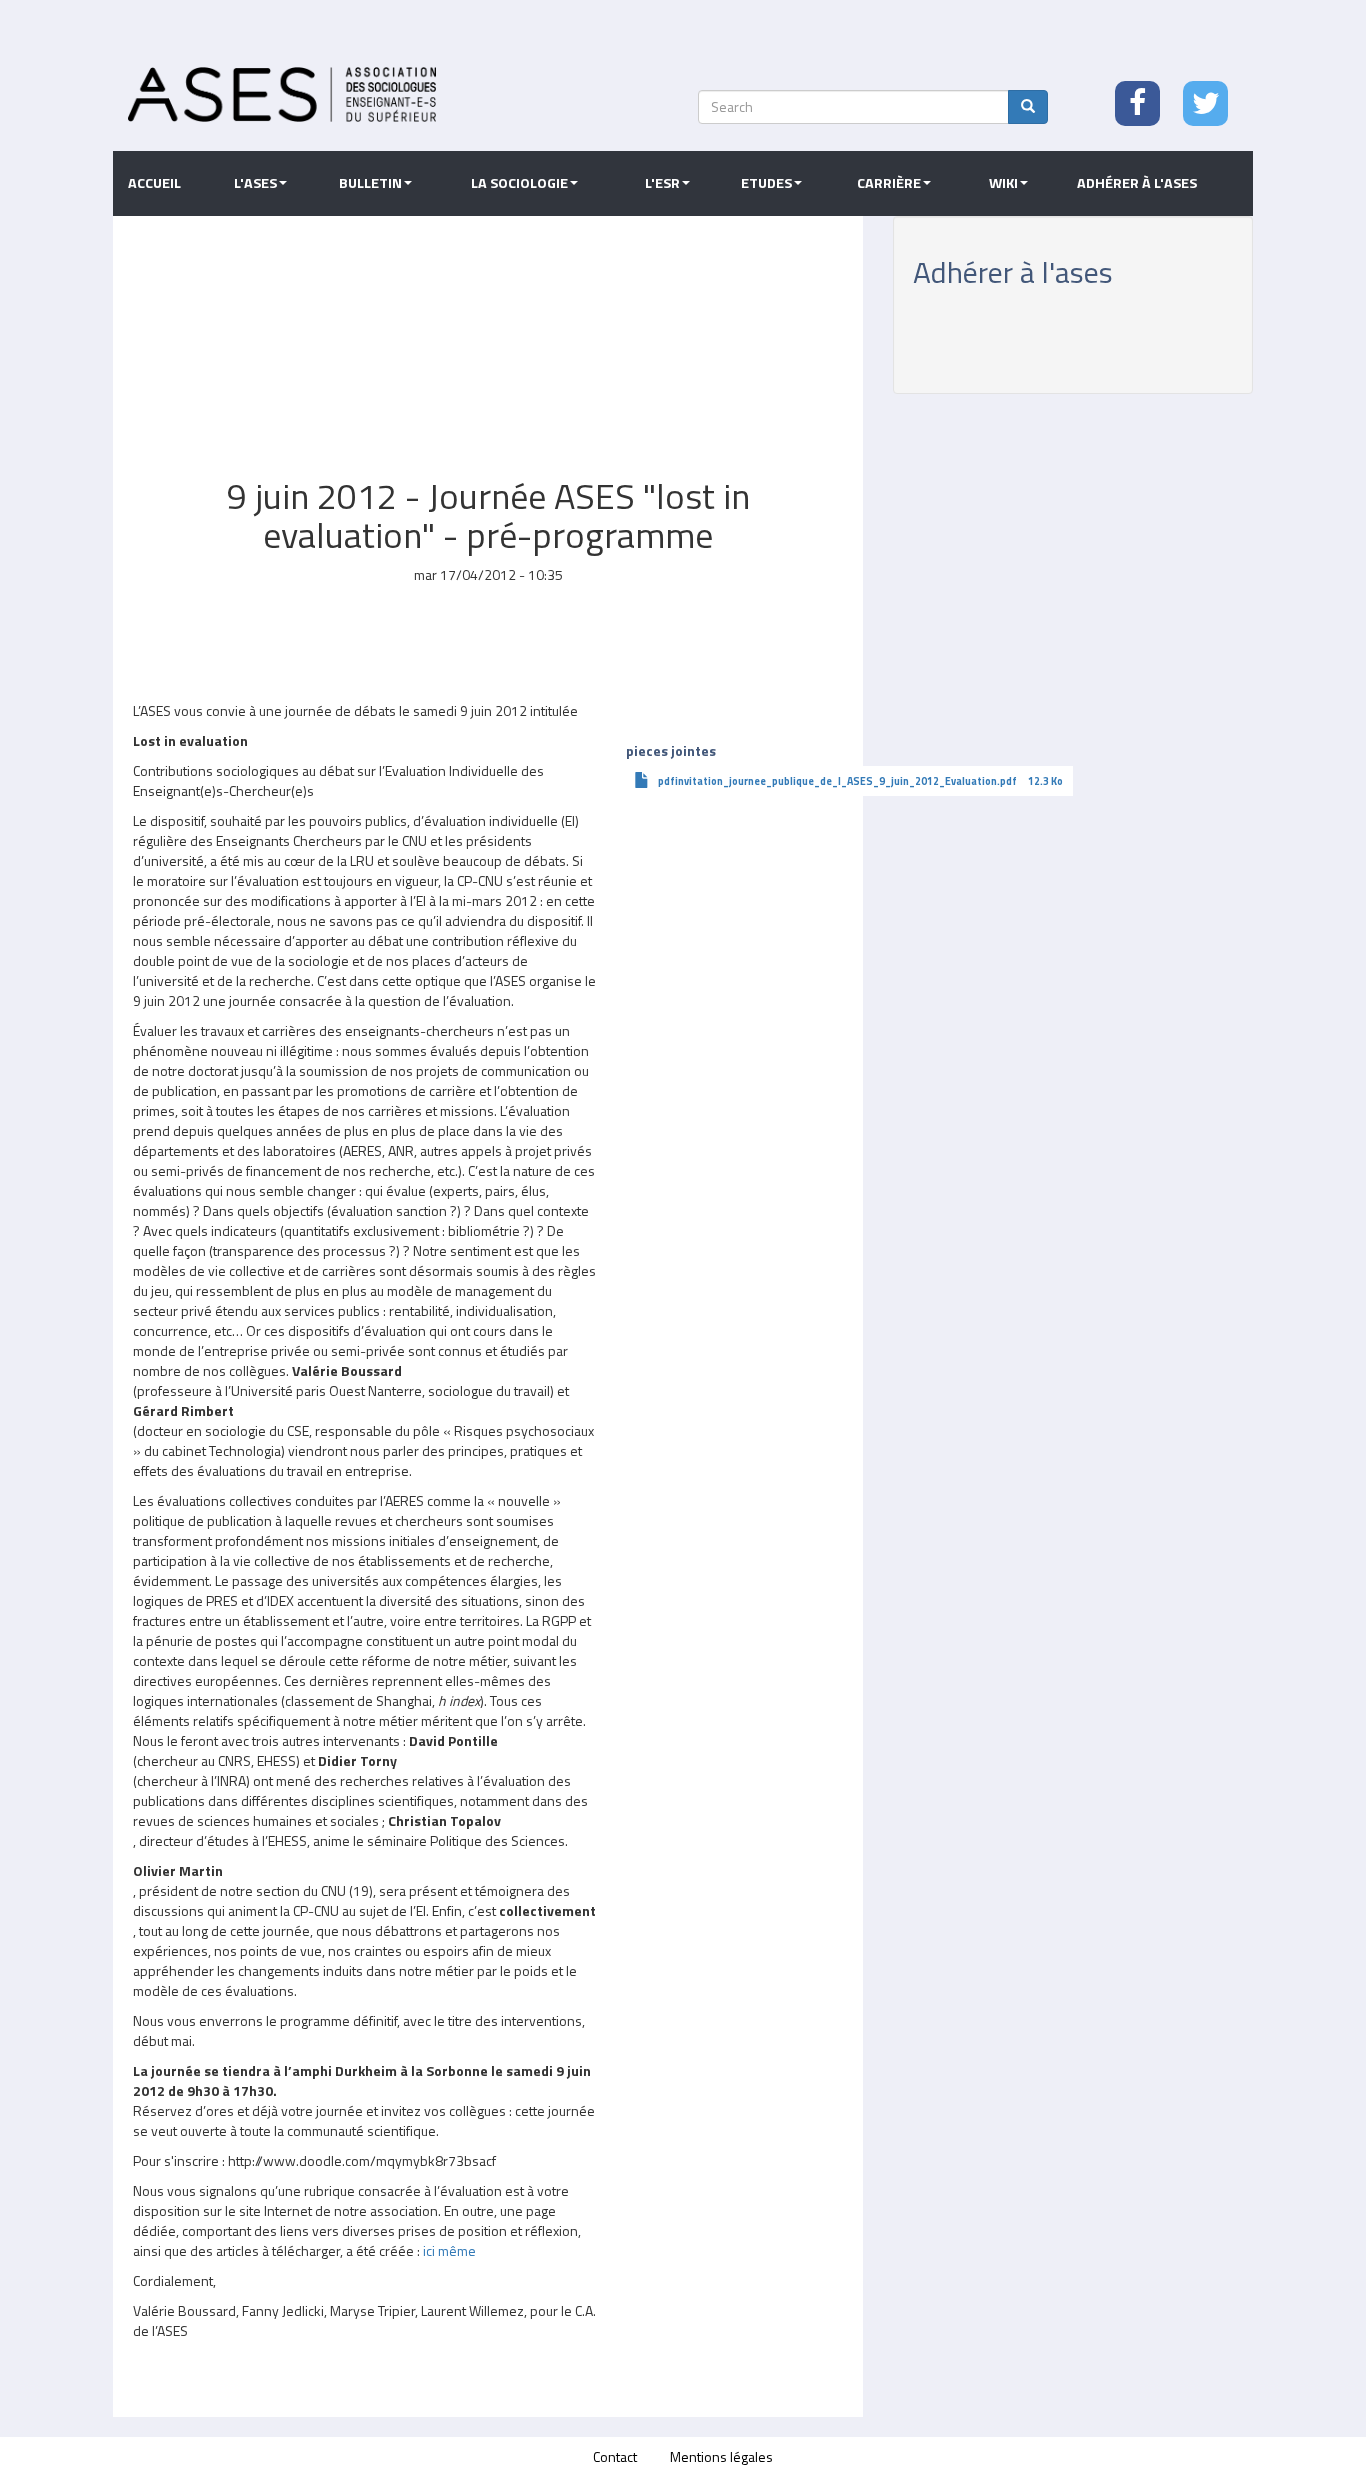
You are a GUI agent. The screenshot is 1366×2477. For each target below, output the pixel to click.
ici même (449, 2250)
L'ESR (662, 183)
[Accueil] (282, 94)
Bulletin (370, 183)
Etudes (766, 183)
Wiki (1003, 183)
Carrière (889, 183)
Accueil (154, 183)
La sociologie (519, 183)
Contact (615, 2456)
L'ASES (255, 183)
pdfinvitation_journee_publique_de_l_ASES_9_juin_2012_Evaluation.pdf (837, 781)
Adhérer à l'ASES (1137, 183)
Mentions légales (721, 2456)
